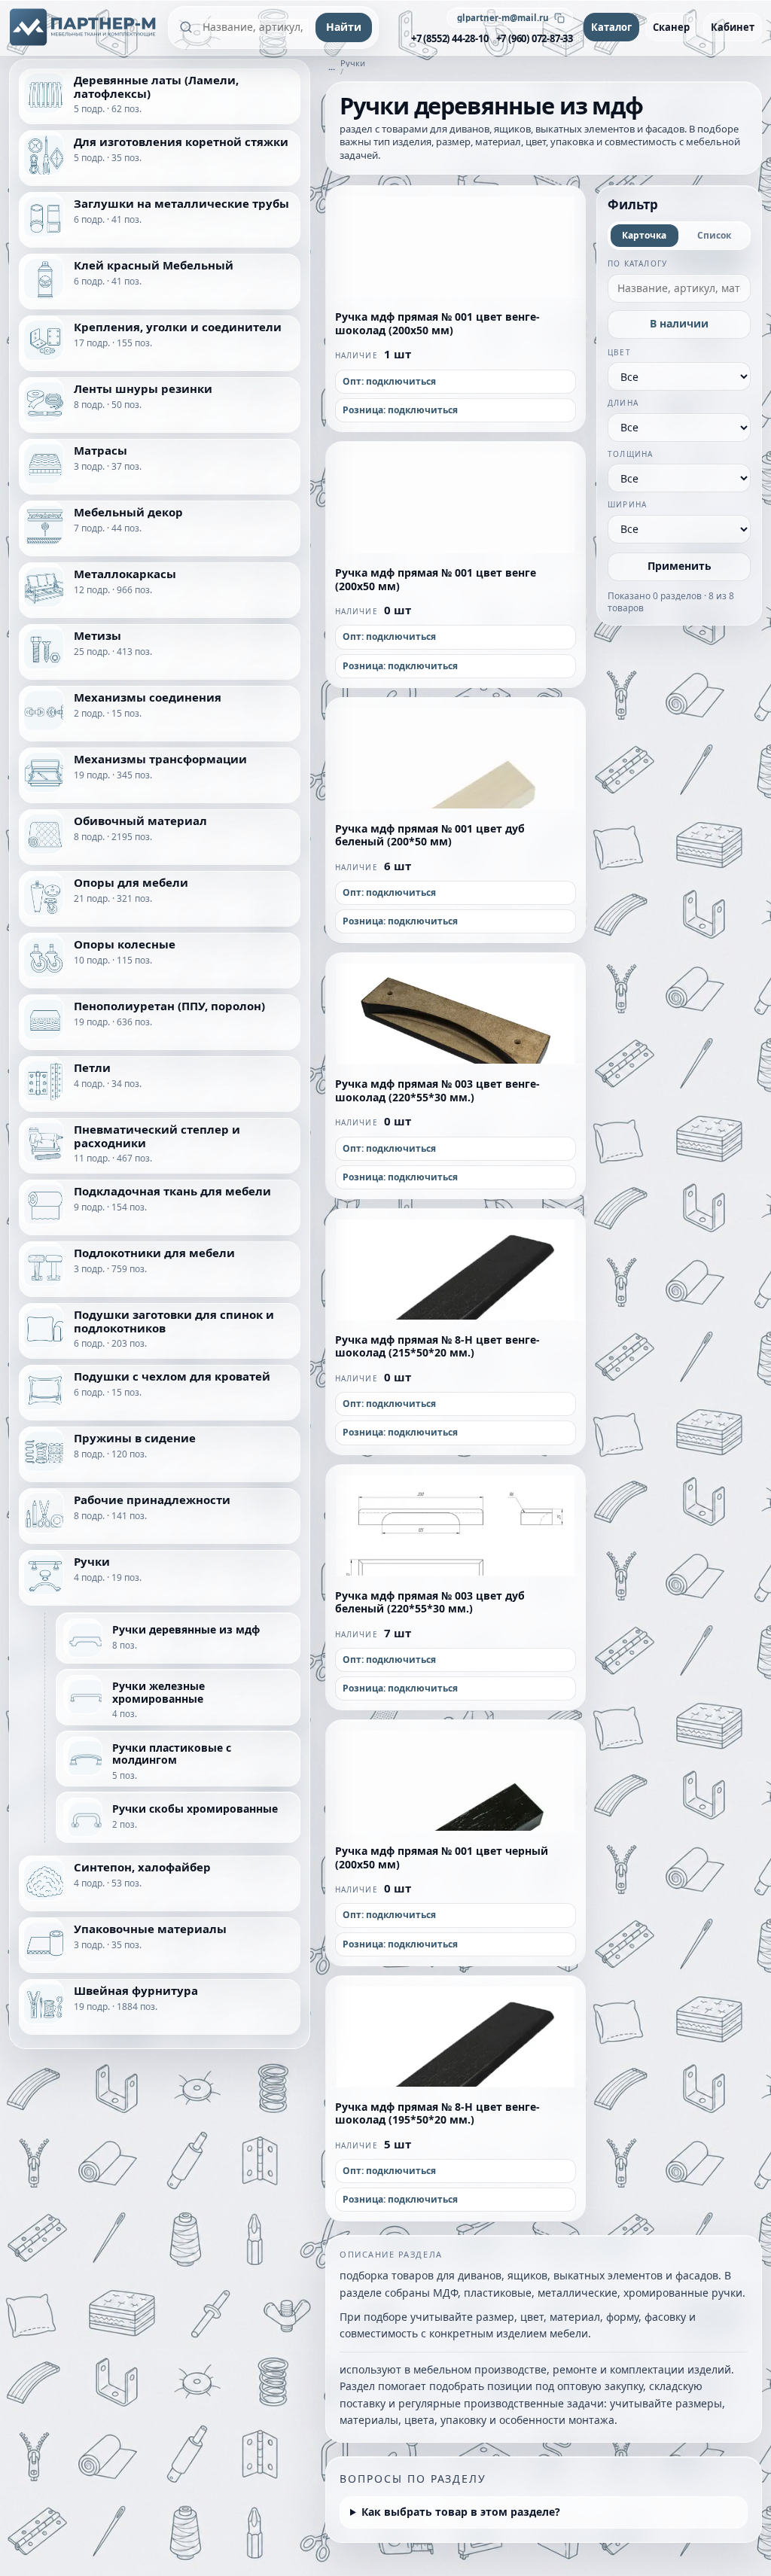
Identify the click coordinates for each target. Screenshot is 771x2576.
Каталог (611, 27)
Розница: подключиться (400, 410)
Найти (344, 27)
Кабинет (733, 27)
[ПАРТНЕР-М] (84, 27)
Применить (680, 566)
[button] (456, 242)
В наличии (679, 323)
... (332, 67)
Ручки (353, 63)
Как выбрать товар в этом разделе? (461, 2512)
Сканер (671, 27)
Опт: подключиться (389, 381)
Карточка (644, 235)
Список (714, 235)
